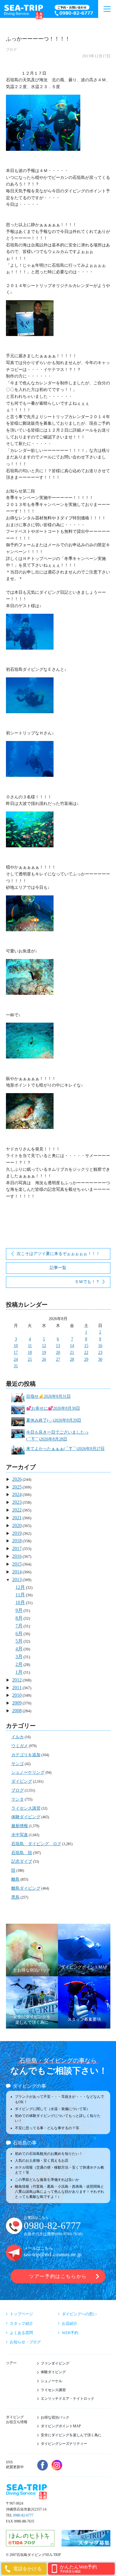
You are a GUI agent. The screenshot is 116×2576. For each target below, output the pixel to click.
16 (100, 1346)
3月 (19, 1657)
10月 (20, 1602)
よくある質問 (21, 2333)
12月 (20, 1587)
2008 (17, 1711)
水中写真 (20, 1835)
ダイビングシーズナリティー (64, 2444)
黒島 (15, 1897)
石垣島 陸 (22, 1853)
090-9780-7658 (69, 2234)
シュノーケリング (28, 1772)
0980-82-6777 (52, 2226)
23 (100, 1353)
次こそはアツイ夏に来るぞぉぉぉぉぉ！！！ (58, 1254)
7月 (19, 1626)
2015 (17, 1564)
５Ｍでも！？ (87, 1282)
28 (72, 1359)
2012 (17, 1680)
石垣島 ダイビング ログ (36, 1844)
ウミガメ (20, 1746)
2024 (17, 1494)
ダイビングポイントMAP (61, 2426)
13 (58, 1346)
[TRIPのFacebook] (43, 2465)
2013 (17, 1579)
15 (86, 1346)
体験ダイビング (26, 1817)
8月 (19, 1618)
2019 (17, 1533)
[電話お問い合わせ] (75, 11)
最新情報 (20, 1826)
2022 (17, 1510)
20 (58, 1353)
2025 (17, 1487)
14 (72, 1346)
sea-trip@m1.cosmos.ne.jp (53, 2254)
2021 (17, 1518)
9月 (19, 1610)
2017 (17, 1548)
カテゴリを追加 (26, 1755)
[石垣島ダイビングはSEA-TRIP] (23, 11)
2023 (17, 1502)
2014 (17, 1572)
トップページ (21, 2314)
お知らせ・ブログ (25, 2342)
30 (100, 1359)
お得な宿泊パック (55, 2417)
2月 (19, 1664)
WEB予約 (70, 2333)
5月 (19, 1641)
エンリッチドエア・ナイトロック (68, 2399)
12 (44, 1346)
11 (30, 1346)
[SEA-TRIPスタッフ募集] (86, 2543)
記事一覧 (58, 1268)
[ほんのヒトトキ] (30, 2543)
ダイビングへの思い (79, 2314)
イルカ (18, 1737)
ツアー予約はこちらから (58, 2276)
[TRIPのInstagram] (57, 2465)
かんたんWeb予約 (78, 2569)
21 (72, 1353)
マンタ (18, 1799)
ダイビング (22, 1781)
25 (30, 1359)
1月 (19, 1672)
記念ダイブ (22, 1861)
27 (58, 1359)
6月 (19, 1634)
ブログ (11, 50)
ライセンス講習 (26, 1808)
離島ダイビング (26, 1888)
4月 (19, 1649)
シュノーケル (51, 2381)
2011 (17, 1688)
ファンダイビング (55, 2363)
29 (86, 1359)
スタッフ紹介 (21, 2323)
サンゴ (18, 1764)
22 (86, 1353)
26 (44, 1359)
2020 (17, 1525)
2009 (17, 1703)
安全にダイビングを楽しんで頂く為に (71, 2435)
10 (16, 1346)
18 (30, 1353)
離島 (15, 1879)
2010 (17, 1695)
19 (44, 1353)
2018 (17, 1541)
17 (16, 1353)
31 (16, 1366)
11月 (20, 1595)
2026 (17, 1479)
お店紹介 (70, 2323)
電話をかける (27, 2569)
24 (16, 1359)
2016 (17, 1556)
